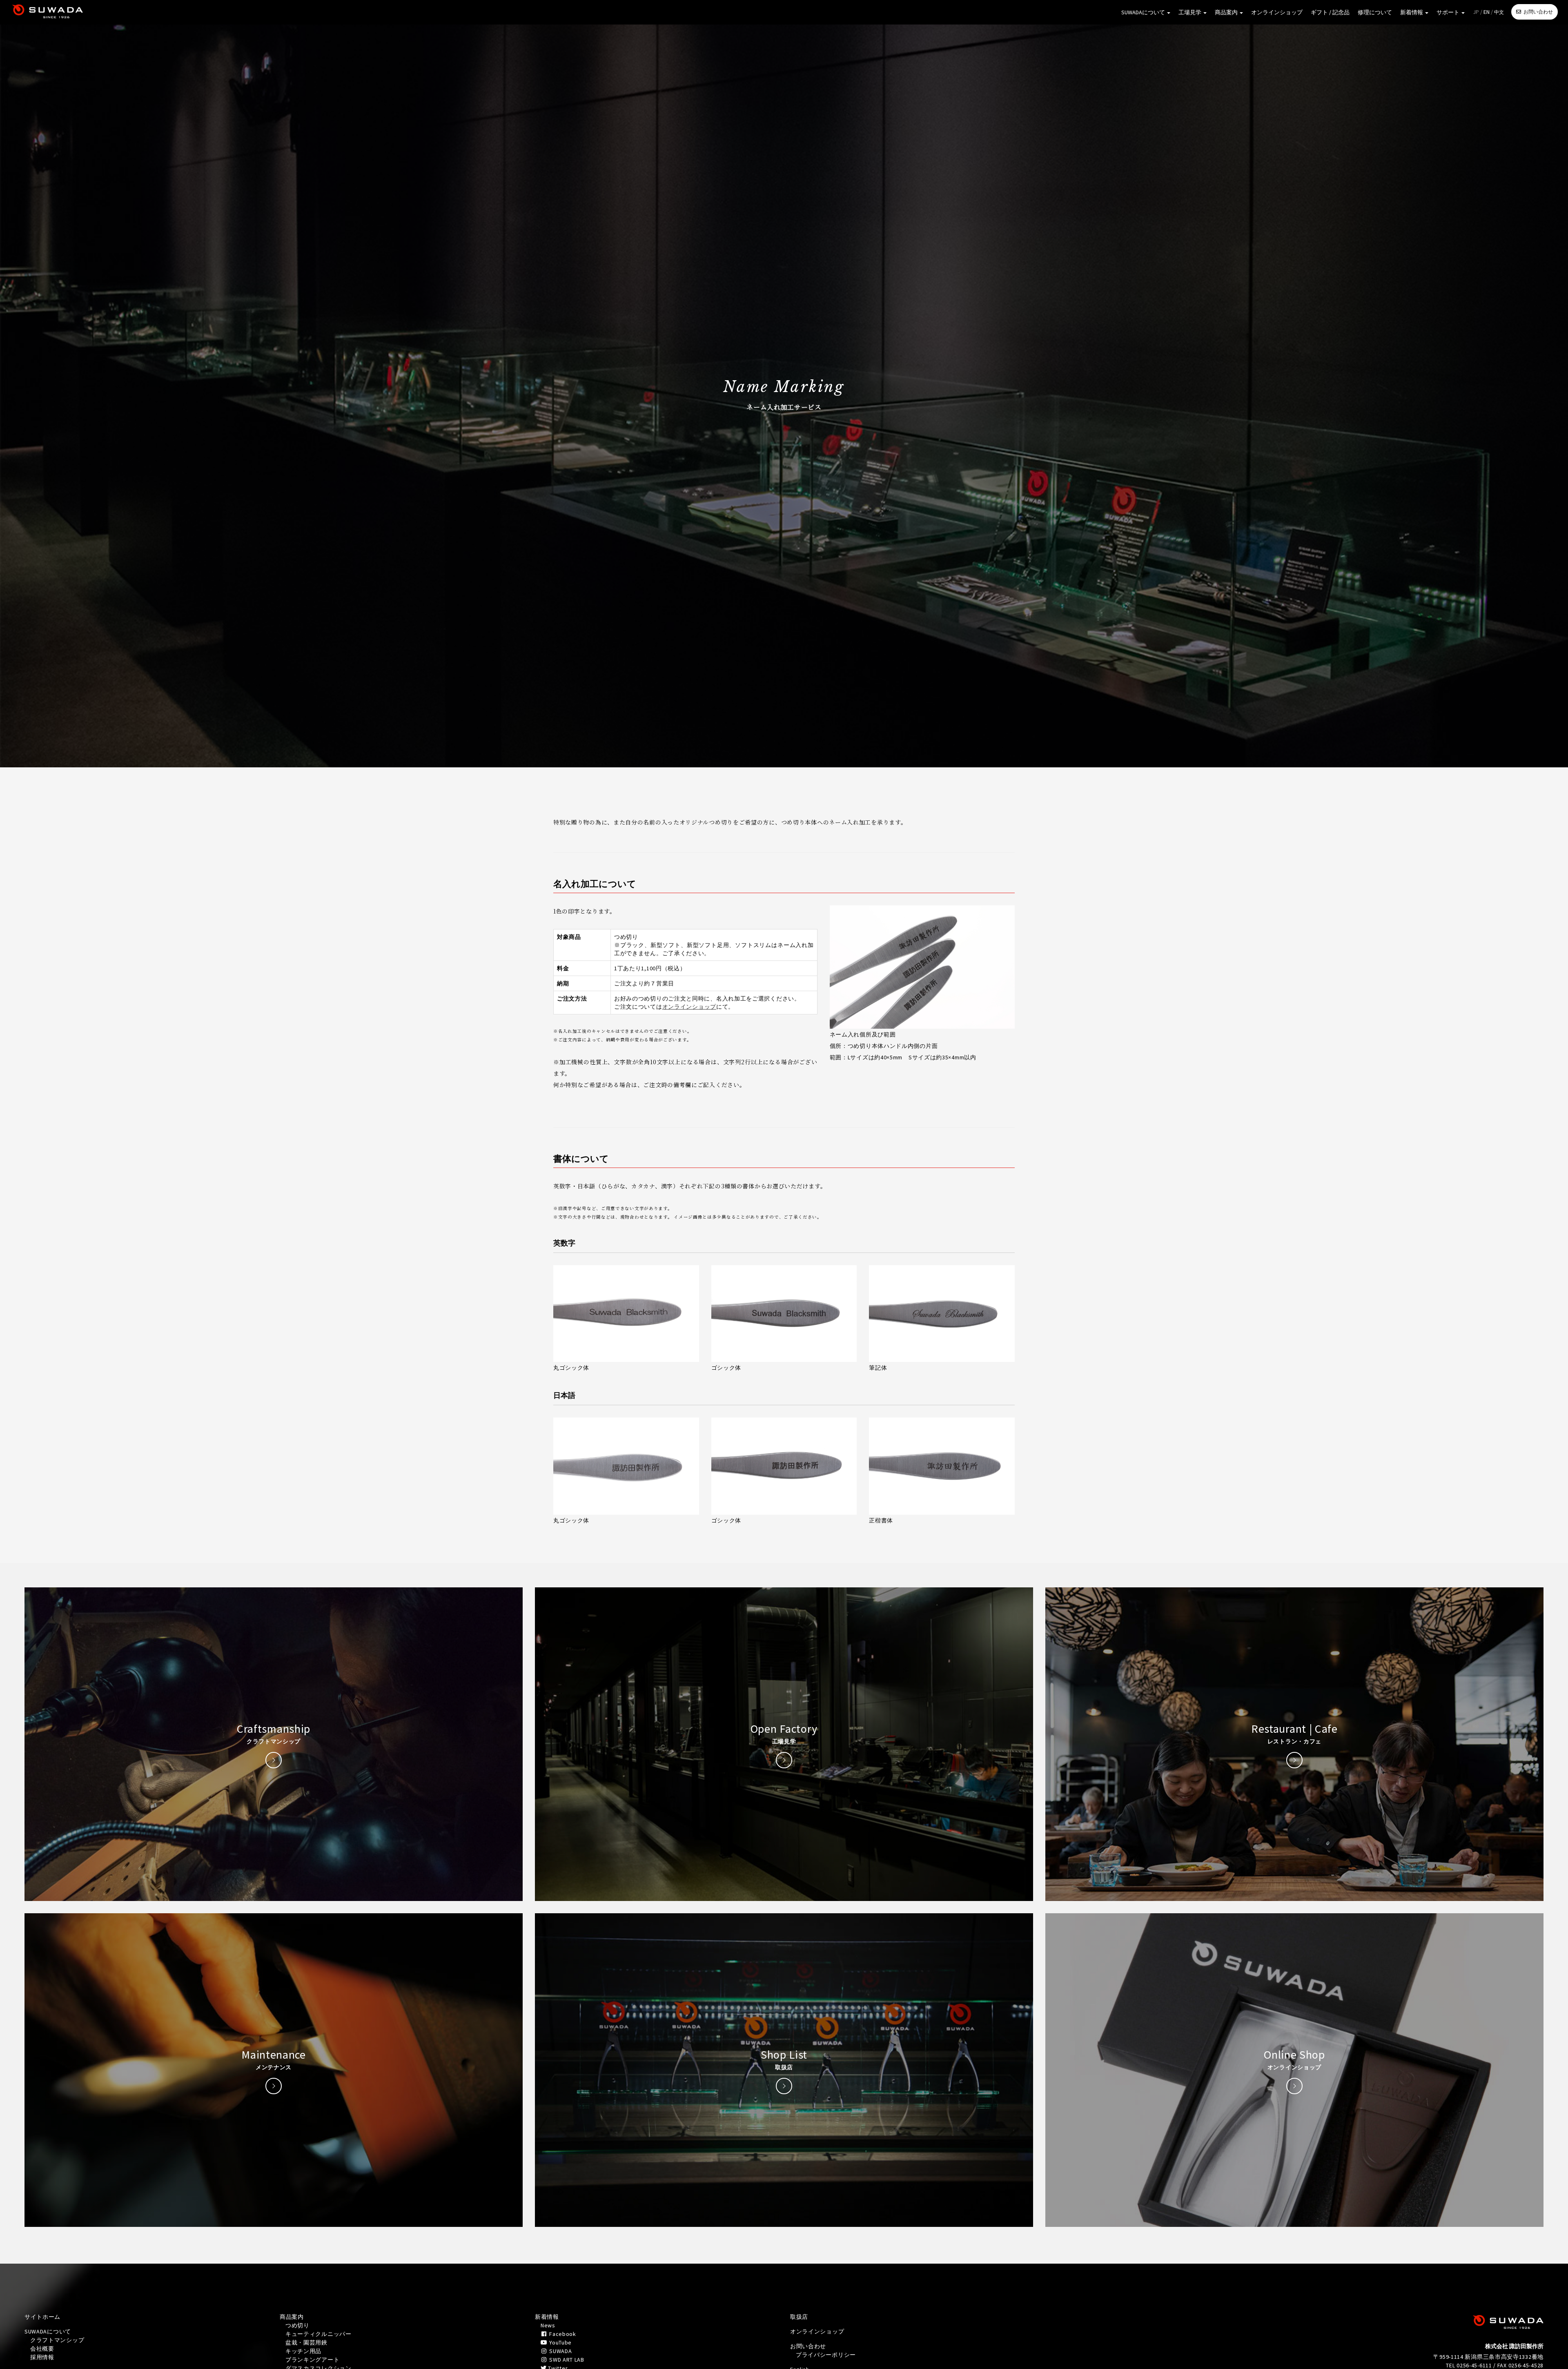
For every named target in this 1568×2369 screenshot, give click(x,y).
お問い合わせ (1538, 12)
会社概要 (42, 2349)
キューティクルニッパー (318, 2334)
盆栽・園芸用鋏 (306, 2342)
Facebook (562, 2334)
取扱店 (799, 2317)
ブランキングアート (312, 2360)
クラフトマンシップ (57, 2340)
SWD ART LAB (566, 2360)
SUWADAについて (1144, 12)
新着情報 (1412, 12)
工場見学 (1190, 12)
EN (1487, 12)
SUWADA (560, 2351)
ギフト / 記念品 (1330, 12)
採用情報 (42, 2357)
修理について (1375, 12)
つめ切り (297, 2325)
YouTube (560, 2342)
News (548, 2325)
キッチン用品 (303, 2351)
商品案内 (1227, 12)
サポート (1449, 12)
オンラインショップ (1277, 12)
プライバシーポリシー (826, 2355)
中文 (1499, 12)
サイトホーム (42, 2317)
